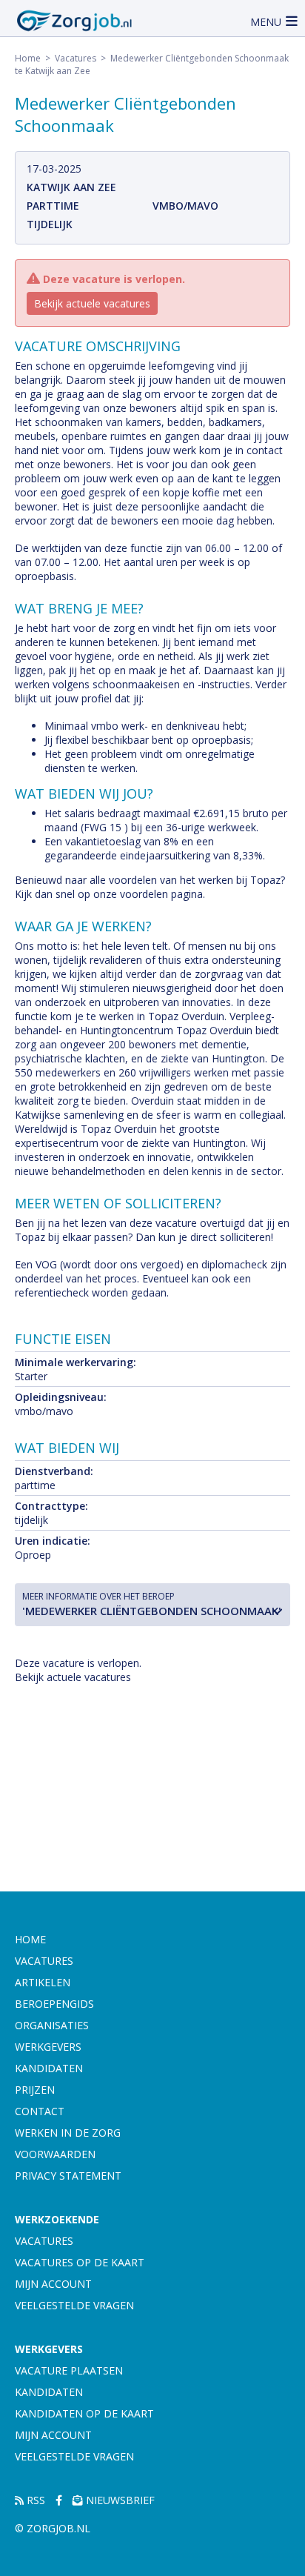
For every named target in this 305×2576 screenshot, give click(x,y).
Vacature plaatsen (69, 2370)
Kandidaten (49, 2068)
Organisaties (52, 2025)
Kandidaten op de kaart (84, 2413)
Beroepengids (54, 2004)
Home (28, 58)
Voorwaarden (55, 2154)
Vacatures (76, 58)
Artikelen (43, 1982)
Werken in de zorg (68, 2133)
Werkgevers (48, 2047)
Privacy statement (68, 2176)
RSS (34, 2500)
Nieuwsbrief (119, 2500)
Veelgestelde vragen (74, 2305)
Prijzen (35, 2090)
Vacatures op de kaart (80, 2262)
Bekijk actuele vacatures (92, 303)
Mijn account (53, 2284)
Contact (40, 2111)
